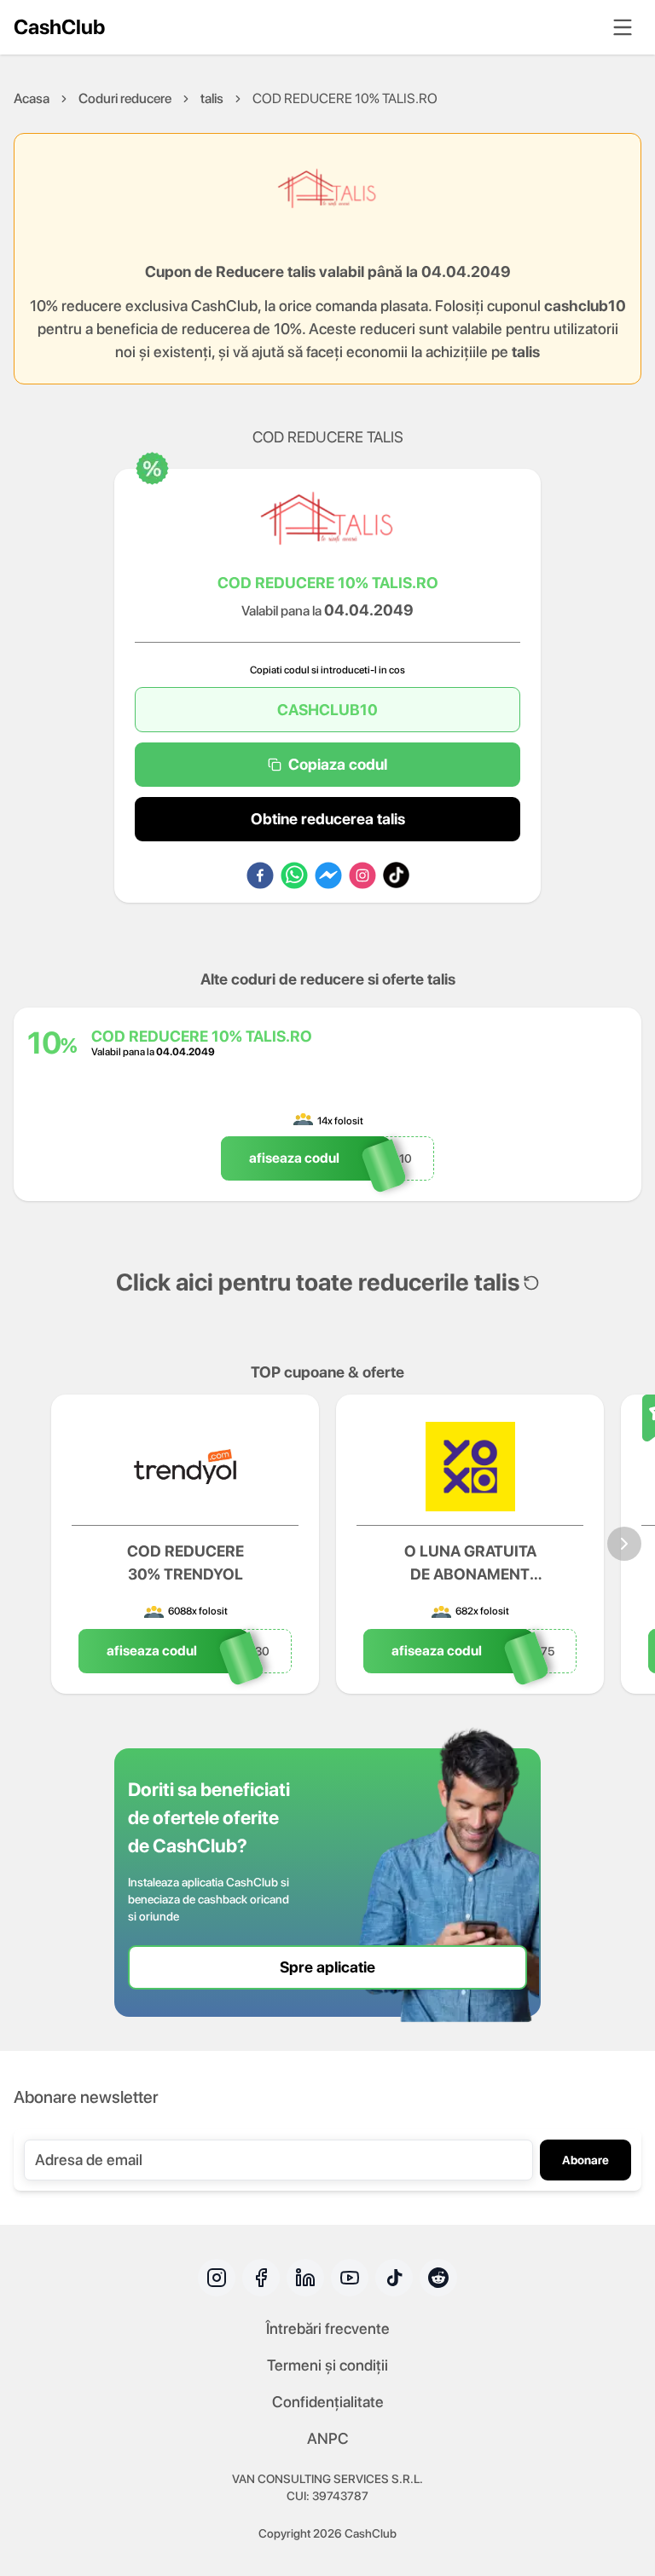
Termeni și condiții (327, 2365)
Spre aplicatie (327, 1967)
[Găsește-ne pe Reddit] (438, 2278)
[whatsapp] (294, 875)
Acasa (32, 98)
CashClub (59, 27)
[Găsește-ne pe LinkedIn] (305, 2278)
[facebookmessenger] (328, 875)
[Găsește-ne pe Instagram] (217, 2278)
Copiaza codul (338, 764)
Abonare (585, 2160)
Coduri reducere (125, 98)
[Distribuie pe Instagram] (362, 875)
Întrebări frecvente (328, 2328)
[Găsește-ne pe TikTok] (394, 2278)
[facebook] (260, 875)
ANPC (328, 2438)
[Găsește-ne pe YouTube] (350, 2278)
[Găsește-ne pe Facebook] (261, 2278)
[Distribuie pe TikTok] (396, 875)
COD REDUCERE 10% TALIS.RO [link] (345, 98)
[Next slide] (624, 1544)
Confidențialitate (328, 2402)
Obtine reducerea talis (328, 819)
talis (212, 98)
